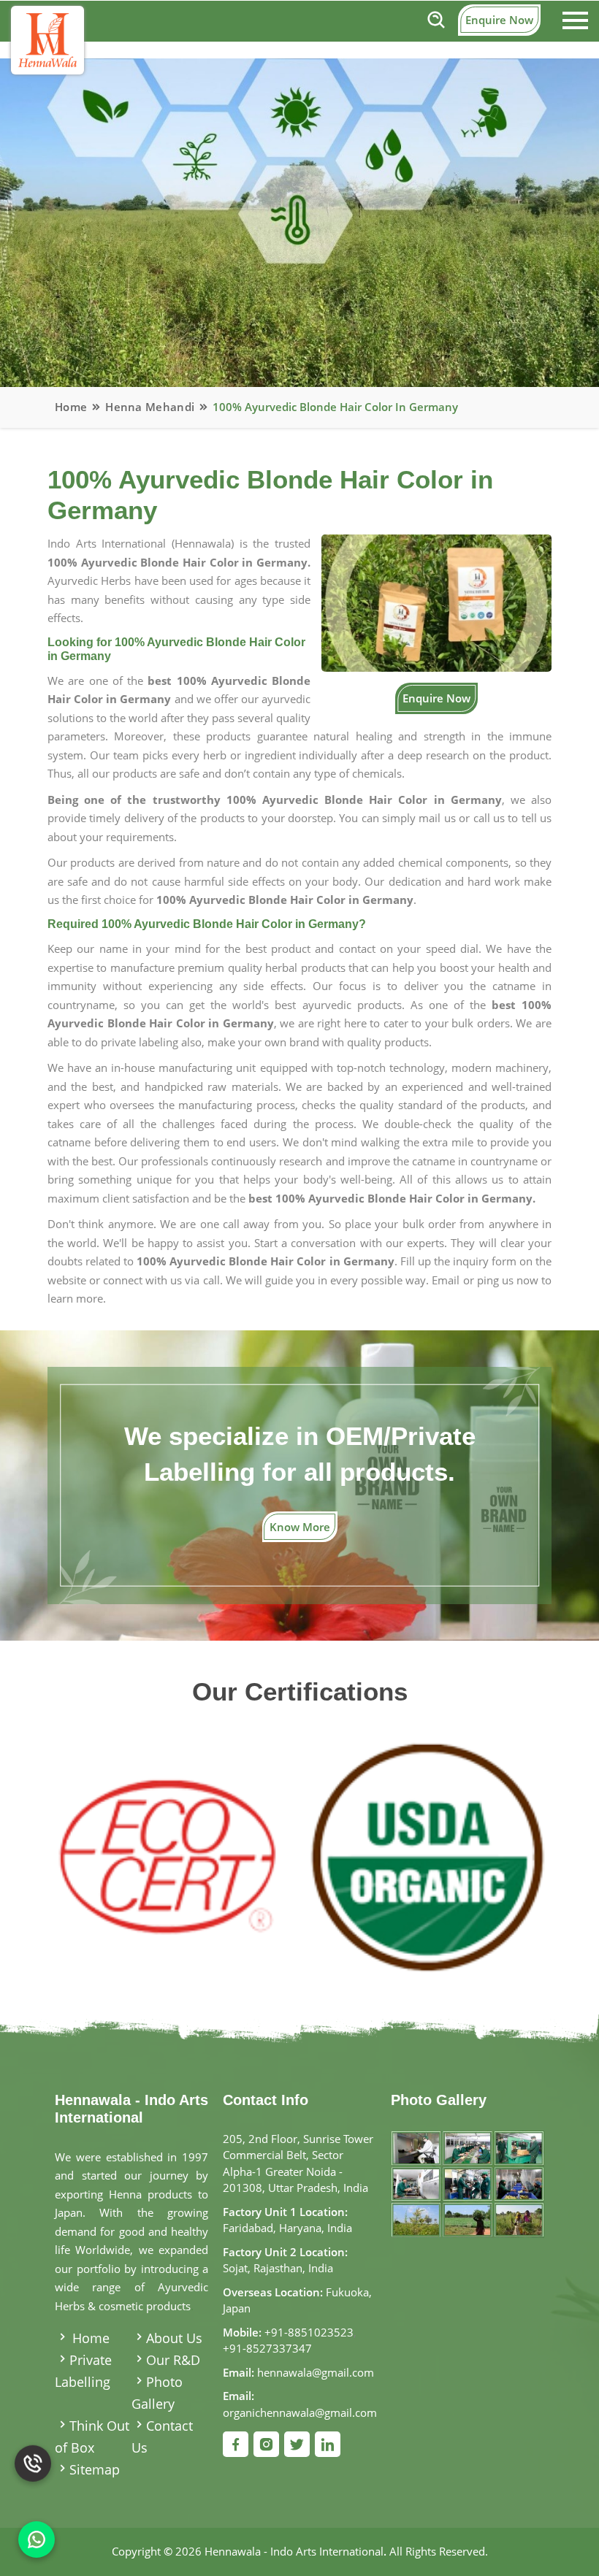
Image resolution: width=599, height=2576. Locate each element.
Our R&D (173, 2360)
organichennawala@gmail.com (300, 2412)
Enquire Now (499, 20)
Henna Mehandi (150, 407)
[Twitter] (297, 2444)
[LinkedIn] (328, 2444)
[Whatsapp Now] (37, 2539)
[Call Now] (33, 2482)
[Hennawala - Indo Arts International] (47, 40)
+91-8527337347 (267, 2348)
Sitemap (95, 2469)
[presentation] (75, 1843)
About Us (174, 2338)
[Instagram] (266, 2444)
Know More (300, 1527)
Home (71, 407)
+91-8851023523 (309, 2332)
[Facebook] (236, 2444)
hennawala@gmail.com (316, 2372)
